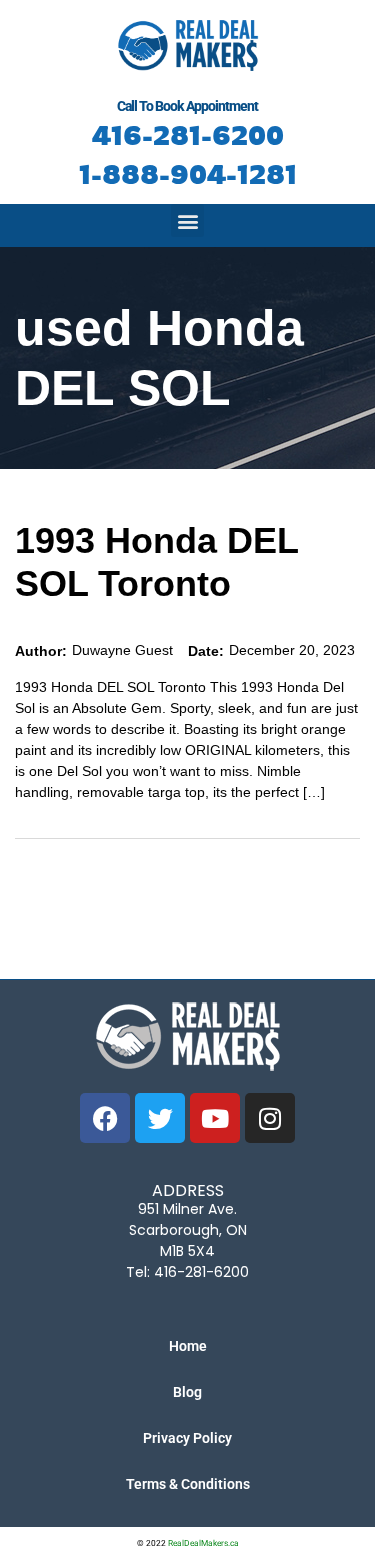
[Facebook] (105, 1118)
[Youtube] (215, 1118)
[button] (187, 220)
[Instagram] (270, 1118)
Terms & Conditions (188, 1484)
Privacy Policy (187, 1438)
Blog (187, 1392)
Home (188, 1346)
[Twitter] (160, 1118)
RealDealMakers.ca (203, 1543)
